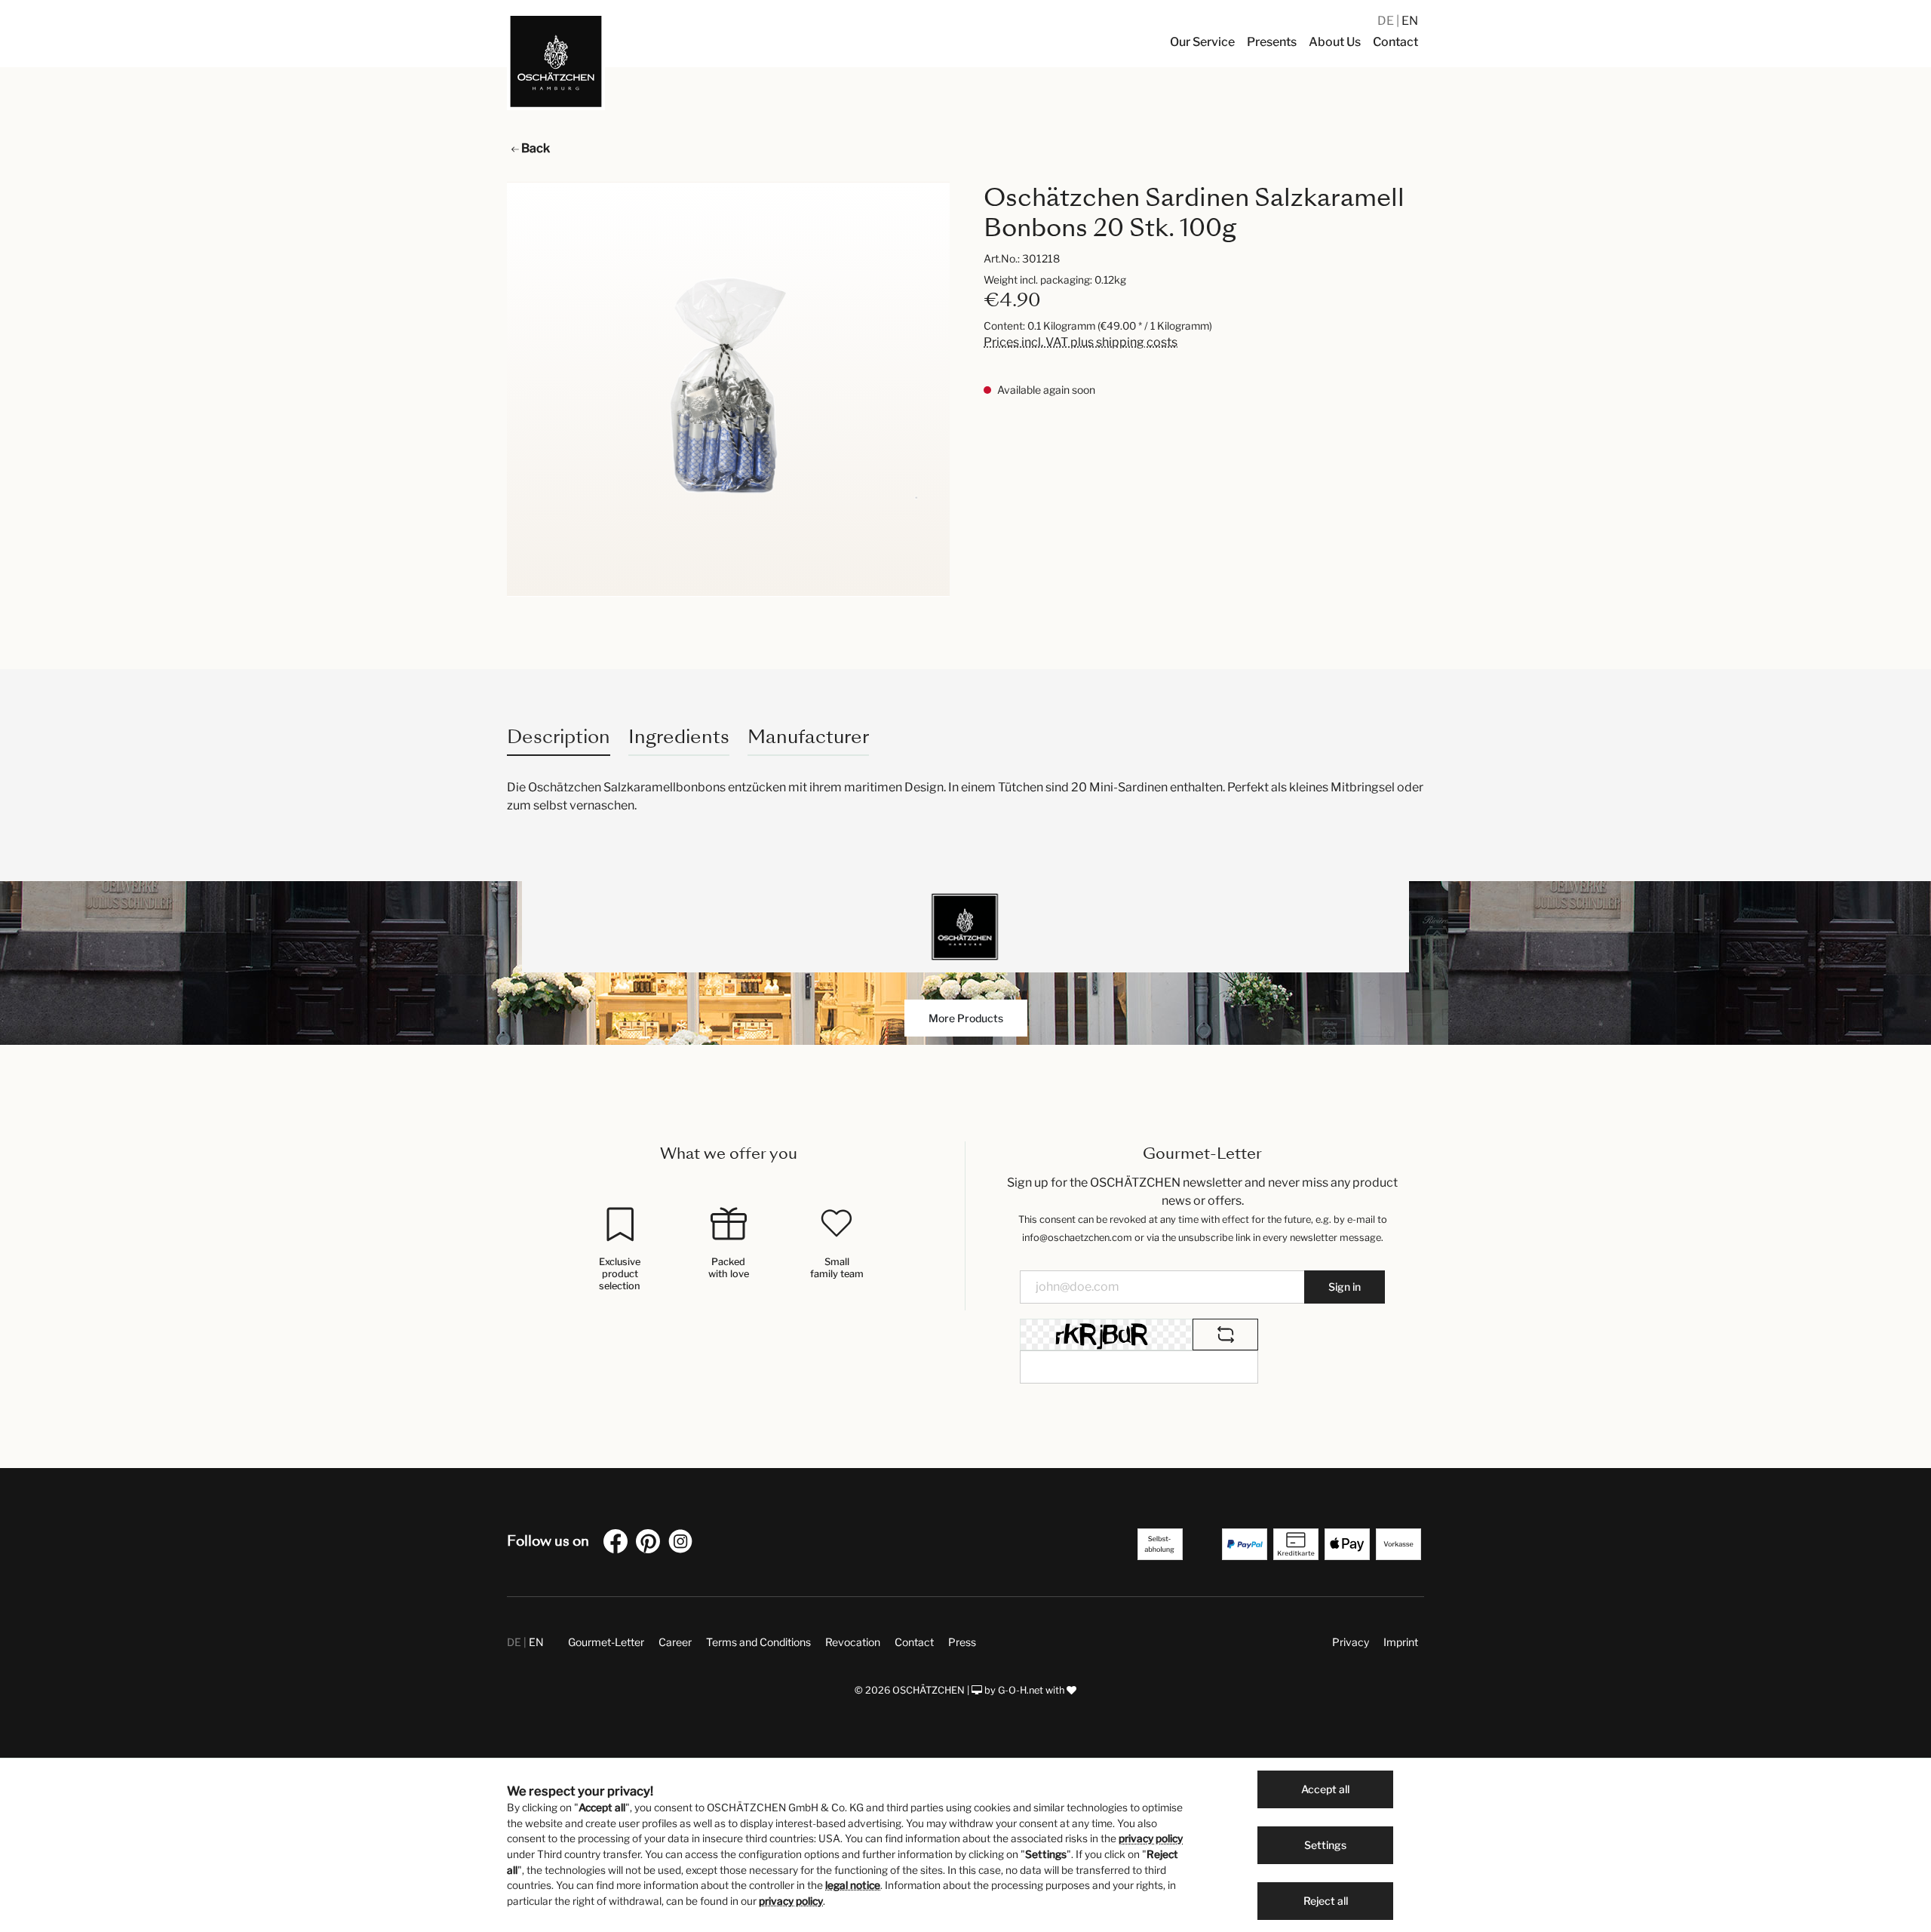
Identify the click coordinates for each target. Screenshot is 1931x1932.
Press (962, 1642)
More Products (966, 1018)
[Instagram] (683, 1544)
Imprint (1401, 1642)
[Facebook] (619, 1544)
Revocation (853, 1642)
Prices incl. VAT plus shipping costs (1081, 342)
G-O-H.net (1021, 1690)
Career (675, 1642)
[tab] (559, 737)
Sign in (1345, 1287)
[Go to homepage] (556, 61)
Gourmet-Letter (606, 1642)
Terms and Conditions (758, 1642)
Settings (1325, 1845)
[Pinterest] (651, 1544)
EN (1410, 21)
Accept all (1325, 1789)
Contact (914, 1642)
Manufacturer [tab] (808, 737)
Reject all (1326, 1901)
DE (1387, 21)
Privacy (1351, 1642)
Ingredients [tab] (679, 737)
